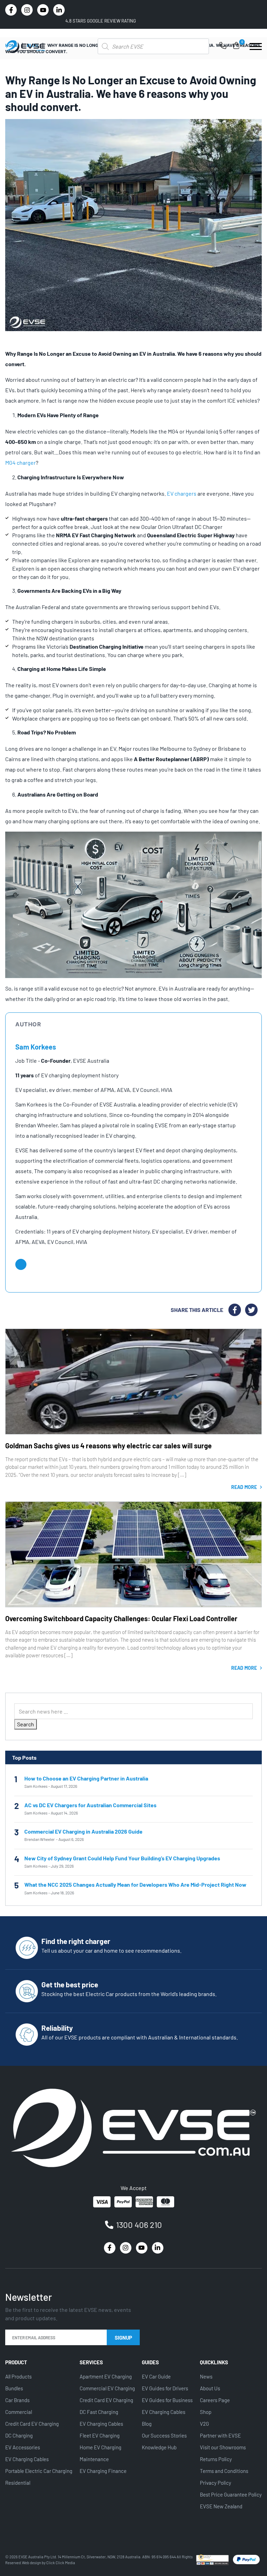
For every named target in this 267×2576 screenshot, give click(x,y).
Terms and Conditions (224, 2471)
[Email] (21, 1264)
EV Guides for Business (167, 2400)
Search (26, 1724)
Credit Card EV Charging (32, 2424)
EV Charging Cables (27, 2459)
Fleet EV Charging (100, 2435)
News (206, 2376)
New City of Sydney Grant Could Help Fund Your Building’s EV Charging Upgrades (122, 1858)
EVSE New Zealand (221, 2506)
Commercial (19, 2412)
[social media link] (11, 10)
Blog (147, 2424)
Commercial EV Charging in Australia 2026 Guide (83, 1831)
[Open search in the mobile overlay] (153, 46)
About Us (210, 2388)
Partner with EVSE (220, 2435)
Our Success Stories (164, 2435)
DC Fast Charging (99, 2412)
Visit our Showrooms (223, 2447)
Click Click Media (61, 2563)
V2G (204, 2424)
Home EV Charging (100, 2447)
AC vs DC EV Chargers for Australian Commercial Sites (90, 1805)
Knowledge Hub (159, 2447)
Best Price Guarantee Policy (231, 2494)
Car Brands (17, 2400)
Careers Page (215, 2400)
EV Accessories (23, 2447)
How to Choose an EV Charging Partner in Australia (86, 1778)
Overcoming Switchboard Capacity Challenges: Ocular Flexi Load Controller (121, 1618)
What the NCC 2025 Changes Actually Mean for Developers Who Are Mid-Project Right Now (135, 1884)
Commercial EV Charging (107, 2388)
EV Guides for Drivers (165, 2388)
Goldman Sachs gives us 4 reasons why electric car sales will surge (108, 1446)
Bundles (14, 2388)
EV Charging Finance (103, 2471)
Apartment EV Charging (106, 2376)
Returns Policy (216, 2459)
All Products (18, 2376)
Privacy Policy (216, 2483)
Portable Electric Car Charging (39, 2471)
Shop (206, 2412)
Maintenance (94, 2459)
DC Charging (19, 2435)
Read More (245, 1487)
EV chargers (182, 493)
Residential (18, 2483)
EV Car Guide (156, 2376)
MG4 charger (21, 462)
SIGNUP (123, 2338)
